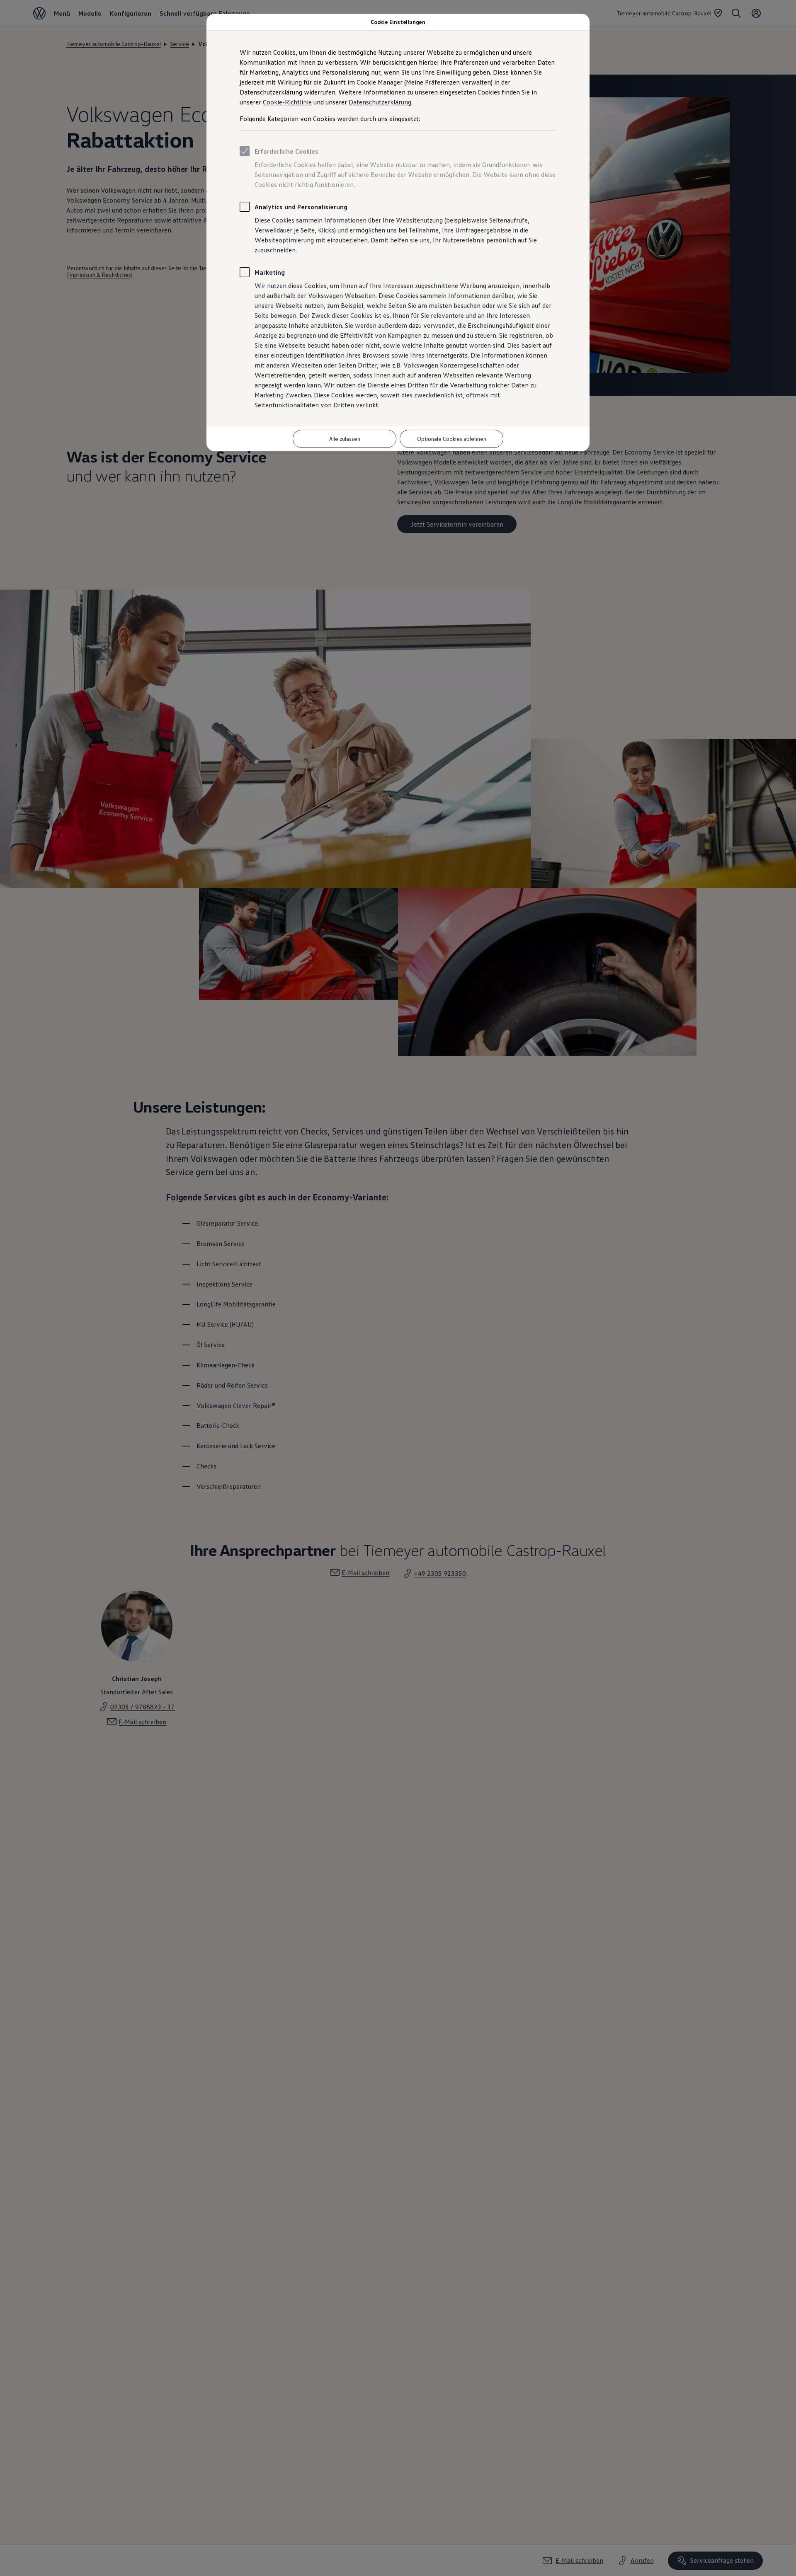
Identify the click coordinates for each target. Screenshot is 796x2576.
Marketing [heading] (270, 272)
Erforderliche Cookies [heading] (286, 151)
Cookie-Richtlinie (287, 102)
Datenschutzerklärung (380, 102)
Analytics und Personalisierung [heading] (301, 207)
